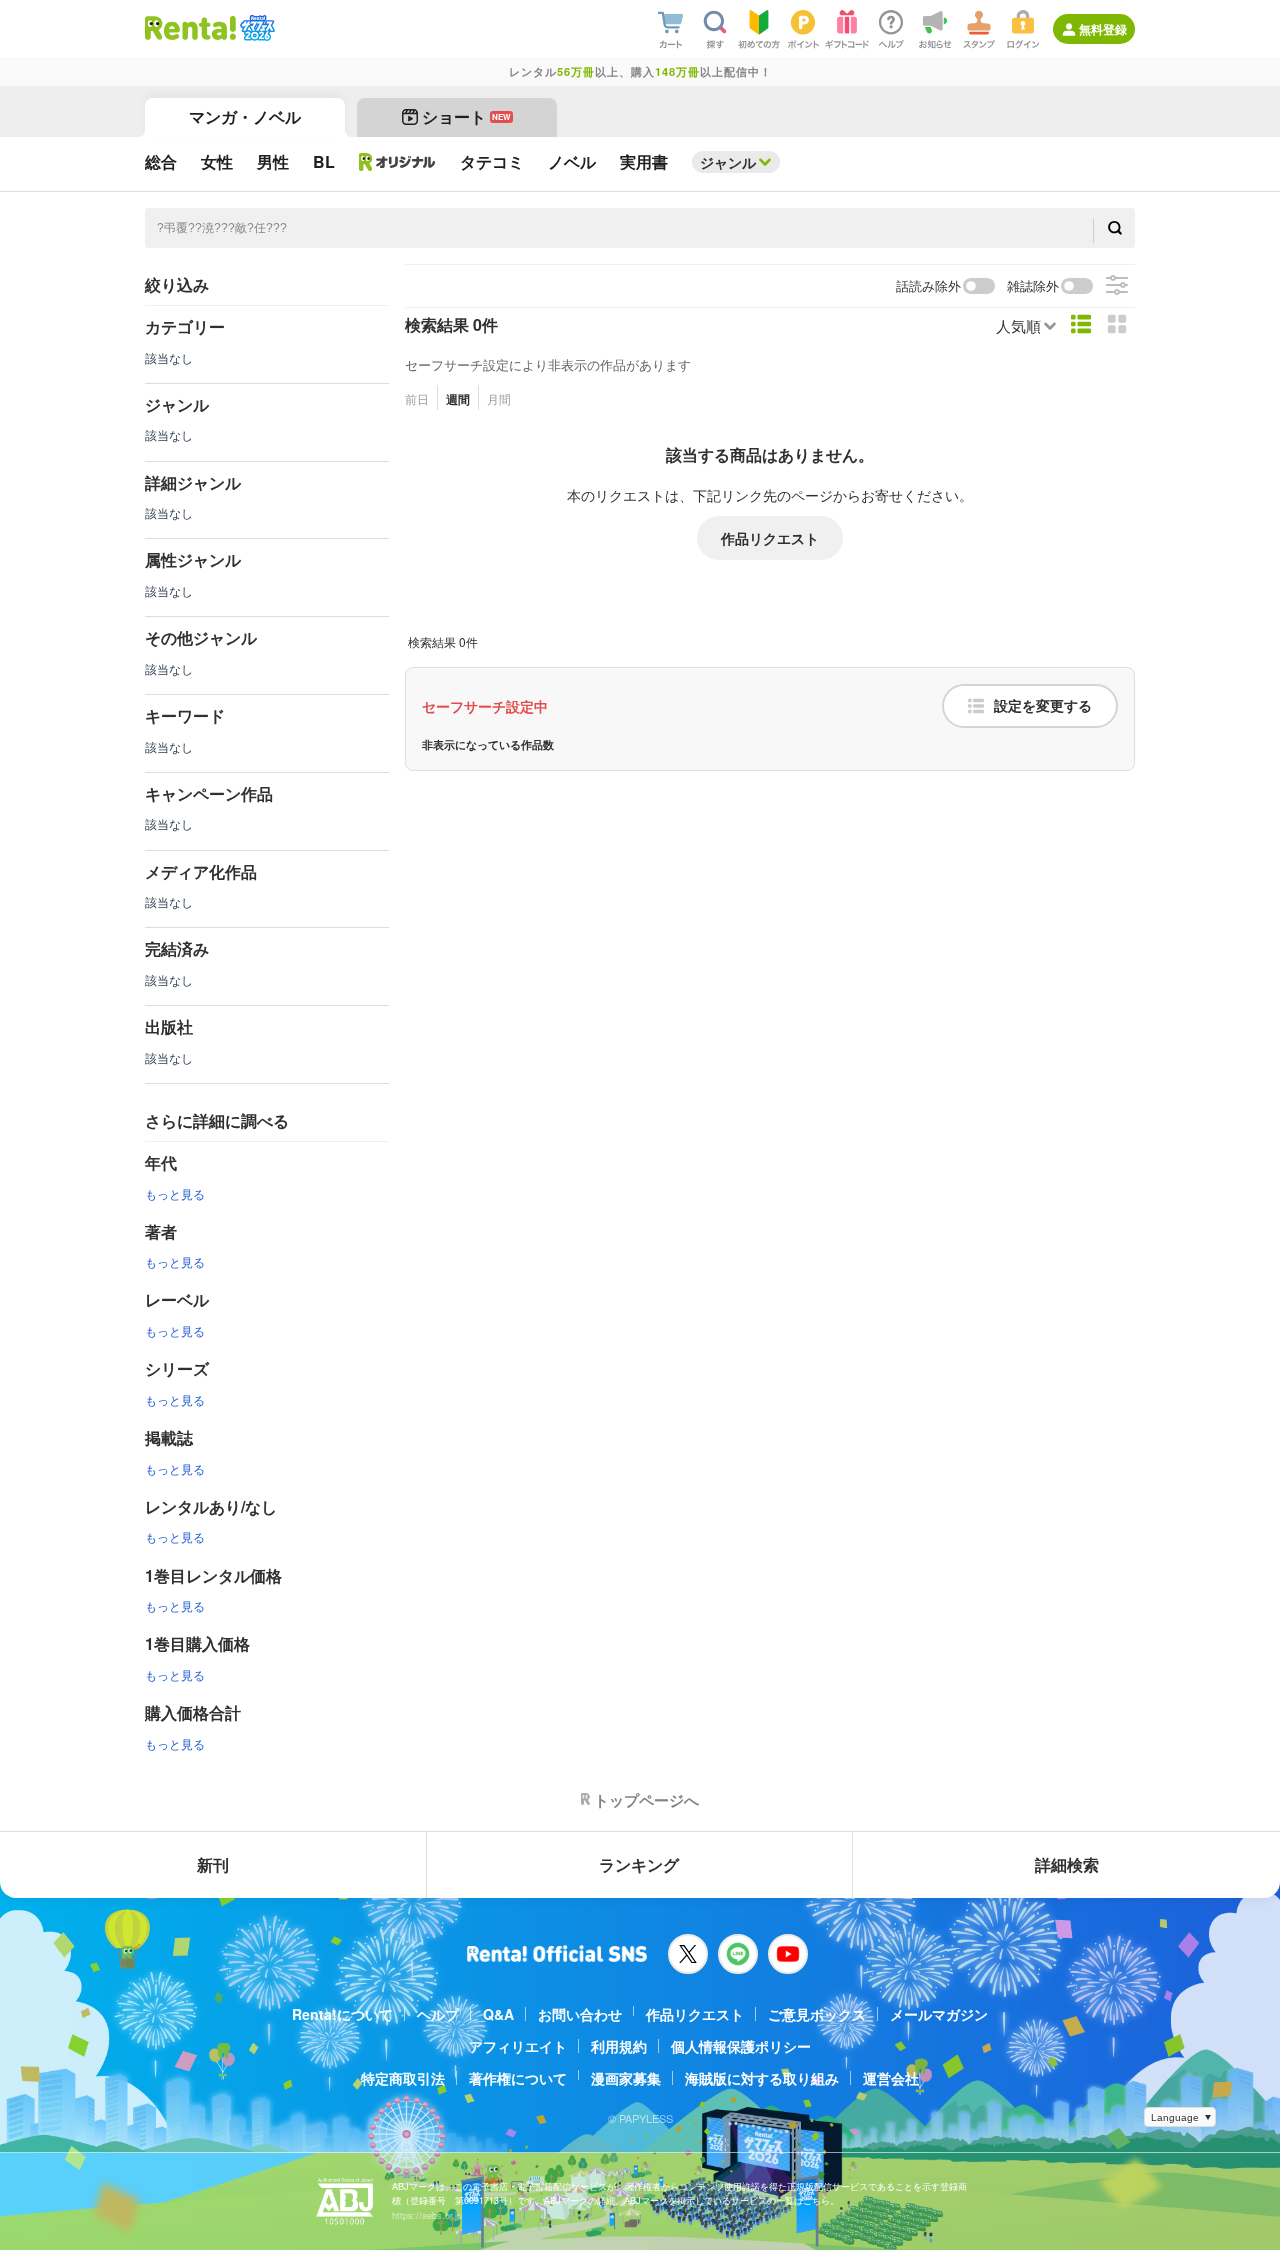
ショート (466, 116)
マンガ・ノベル (245, 116)
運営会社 (891, 2078)
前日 (417, 398)
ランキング (639, 1864)
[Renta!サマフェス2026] (255, 28)
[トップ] (190, 28)
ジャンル (728, 162)
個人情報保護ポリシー (741, 2046)
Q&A (498, 2014)
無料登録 (1103, 29)
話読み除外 (928, 286)
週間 (458, 399)
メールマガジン (939, 2014)
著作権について (518, 2078)
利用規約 (619, 2046)
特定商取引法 (403, 2078)
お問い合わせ (580, 2014)
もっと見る (175, 1193)
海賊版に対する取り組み (762, 2078)
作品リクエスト (770, 538)
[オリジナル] (397, 162)
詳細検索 (1067, 1864)
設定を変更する (1043, 706)
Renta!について (342, 2014)
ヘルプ (438, 2014)
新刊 (213, 1864)
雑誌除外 (1033, 286)
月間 (499, 398)
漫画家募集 (626, 2078)
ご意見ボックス (817, 2014)
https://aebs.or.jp (427, 2215)
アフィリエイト (518, 2046)
